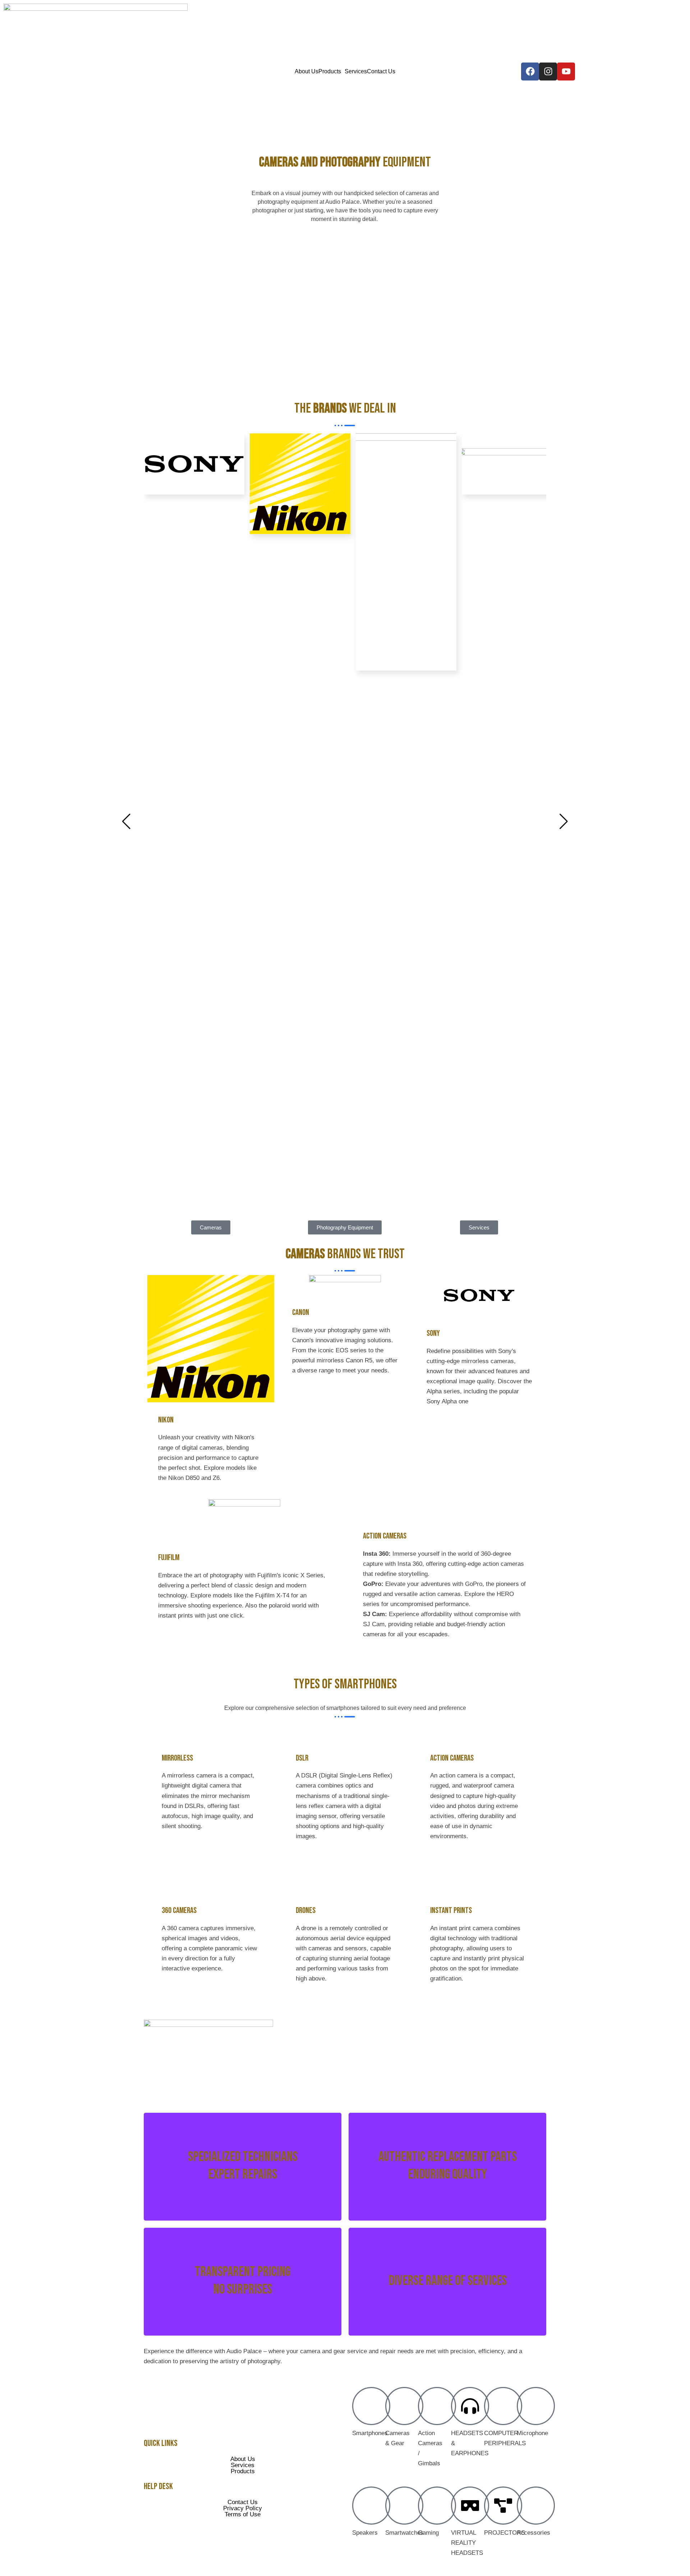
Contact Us (381, 72)
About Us (307, 72)
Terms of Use (243, 2514)
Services (356, 72)
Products (330, 72)
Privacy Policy (243, 2508)
